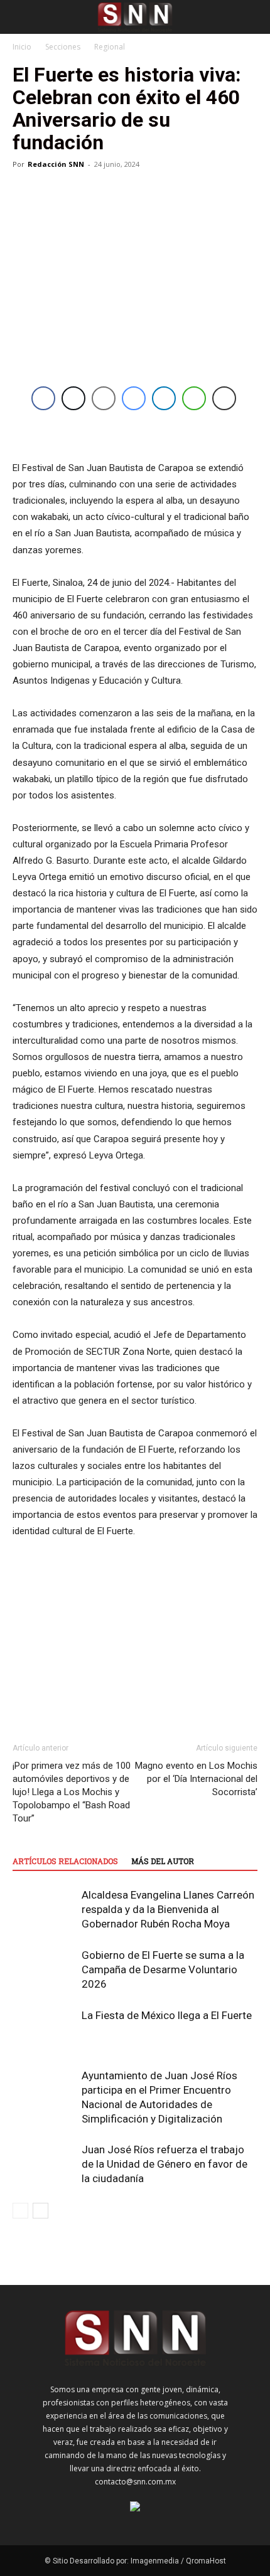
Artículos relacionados (65, 1861)
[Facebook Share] (43, 398)
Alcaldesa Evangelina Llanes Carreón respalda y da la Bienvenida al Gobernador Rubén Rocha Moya (168, 1909)
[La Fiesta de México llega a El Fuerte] (44, 2030)
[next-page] (40, 2211)
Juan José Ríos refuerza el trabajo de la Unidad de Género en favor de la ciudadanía (165, 2164)
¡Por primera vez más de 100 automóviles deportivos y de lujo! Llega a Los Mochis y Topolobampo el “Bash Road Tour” (72, 1792)
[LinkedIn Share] (164, 398)
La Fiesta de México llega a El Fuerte (167, 2015)
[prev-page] (20, 2211)
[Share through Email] (104, 398)
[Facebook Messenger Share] (134, 398)
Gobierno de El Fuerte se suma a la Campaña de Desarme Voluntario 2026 (163, 1969)
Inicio (22, 47)
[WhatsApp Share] (194, 398)
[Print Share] (224, 398)
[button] (21, 17)
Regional (110, 47)
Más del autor (163, 1861)
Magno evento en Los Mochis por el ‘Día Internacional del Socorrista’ (196, 1779)
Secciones (63, 47)
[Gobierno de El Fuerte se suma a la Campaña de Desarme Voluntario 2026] (44, 1970)
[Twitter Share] (73, 398)
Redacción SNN (56, 164)
